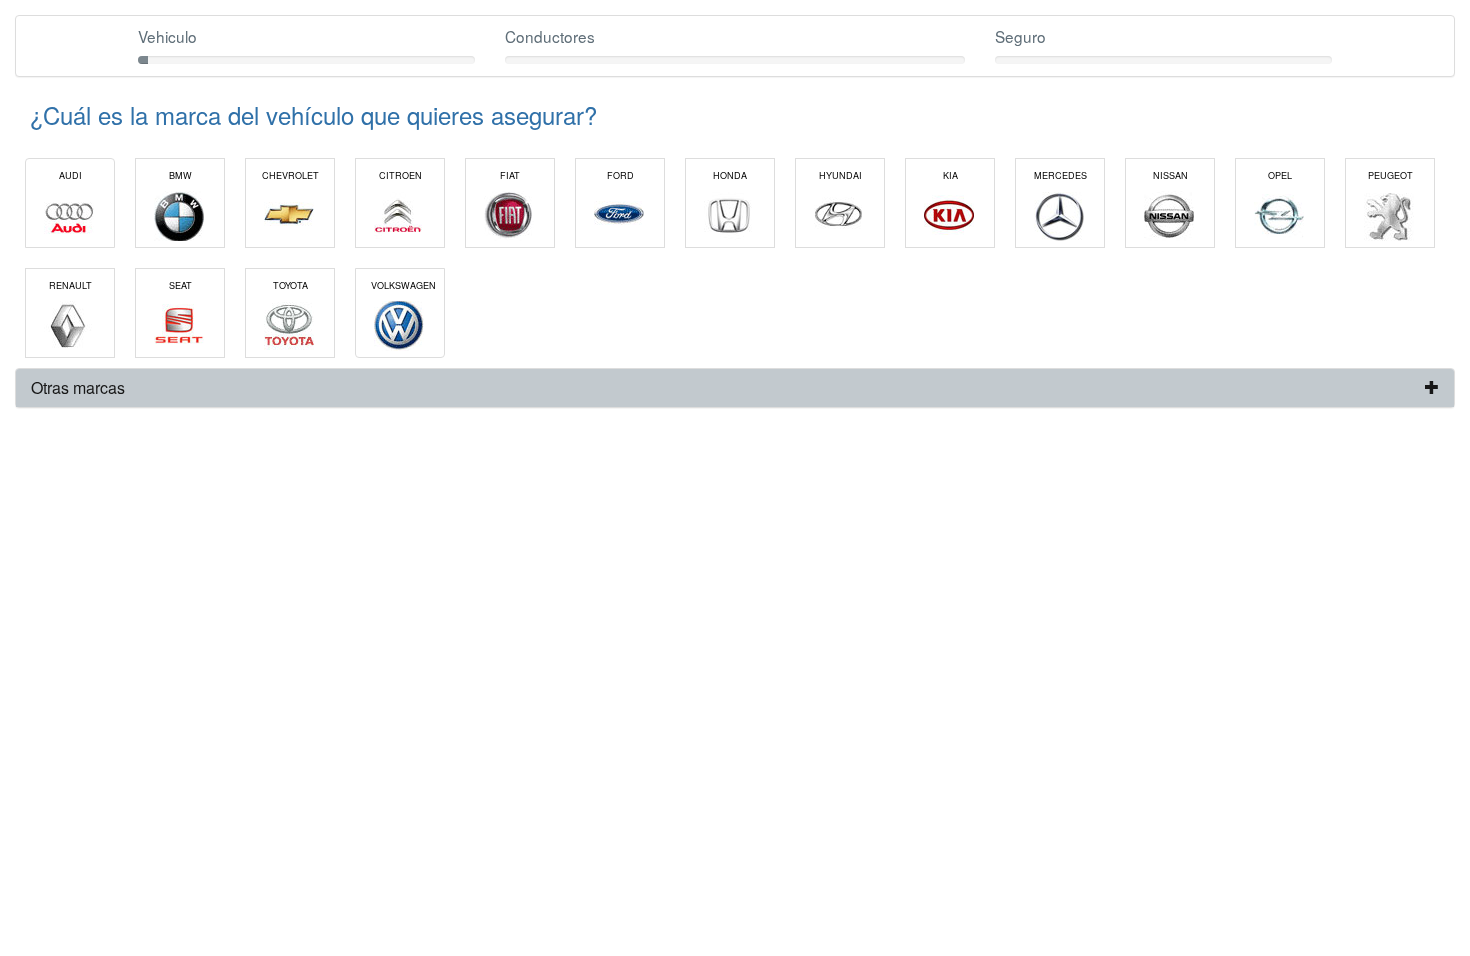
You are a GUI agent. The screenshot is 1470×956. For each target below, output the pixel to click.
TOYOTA (290, 285)
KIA (950, 175)
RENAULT (70, 285)
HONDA (730, 175)
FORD (620, 175)
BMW (180, 175)
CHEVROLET (290, 175)
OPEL (1280, 175)
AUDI (70, 175)
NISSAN (1170, 175)
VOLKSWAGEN (403, 285)
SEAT (180, 285)
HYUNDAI (840, 175)
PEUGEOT (1390, 175)
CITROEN (400, 175)
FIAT (510, 175)
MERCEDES (1060, 175)
